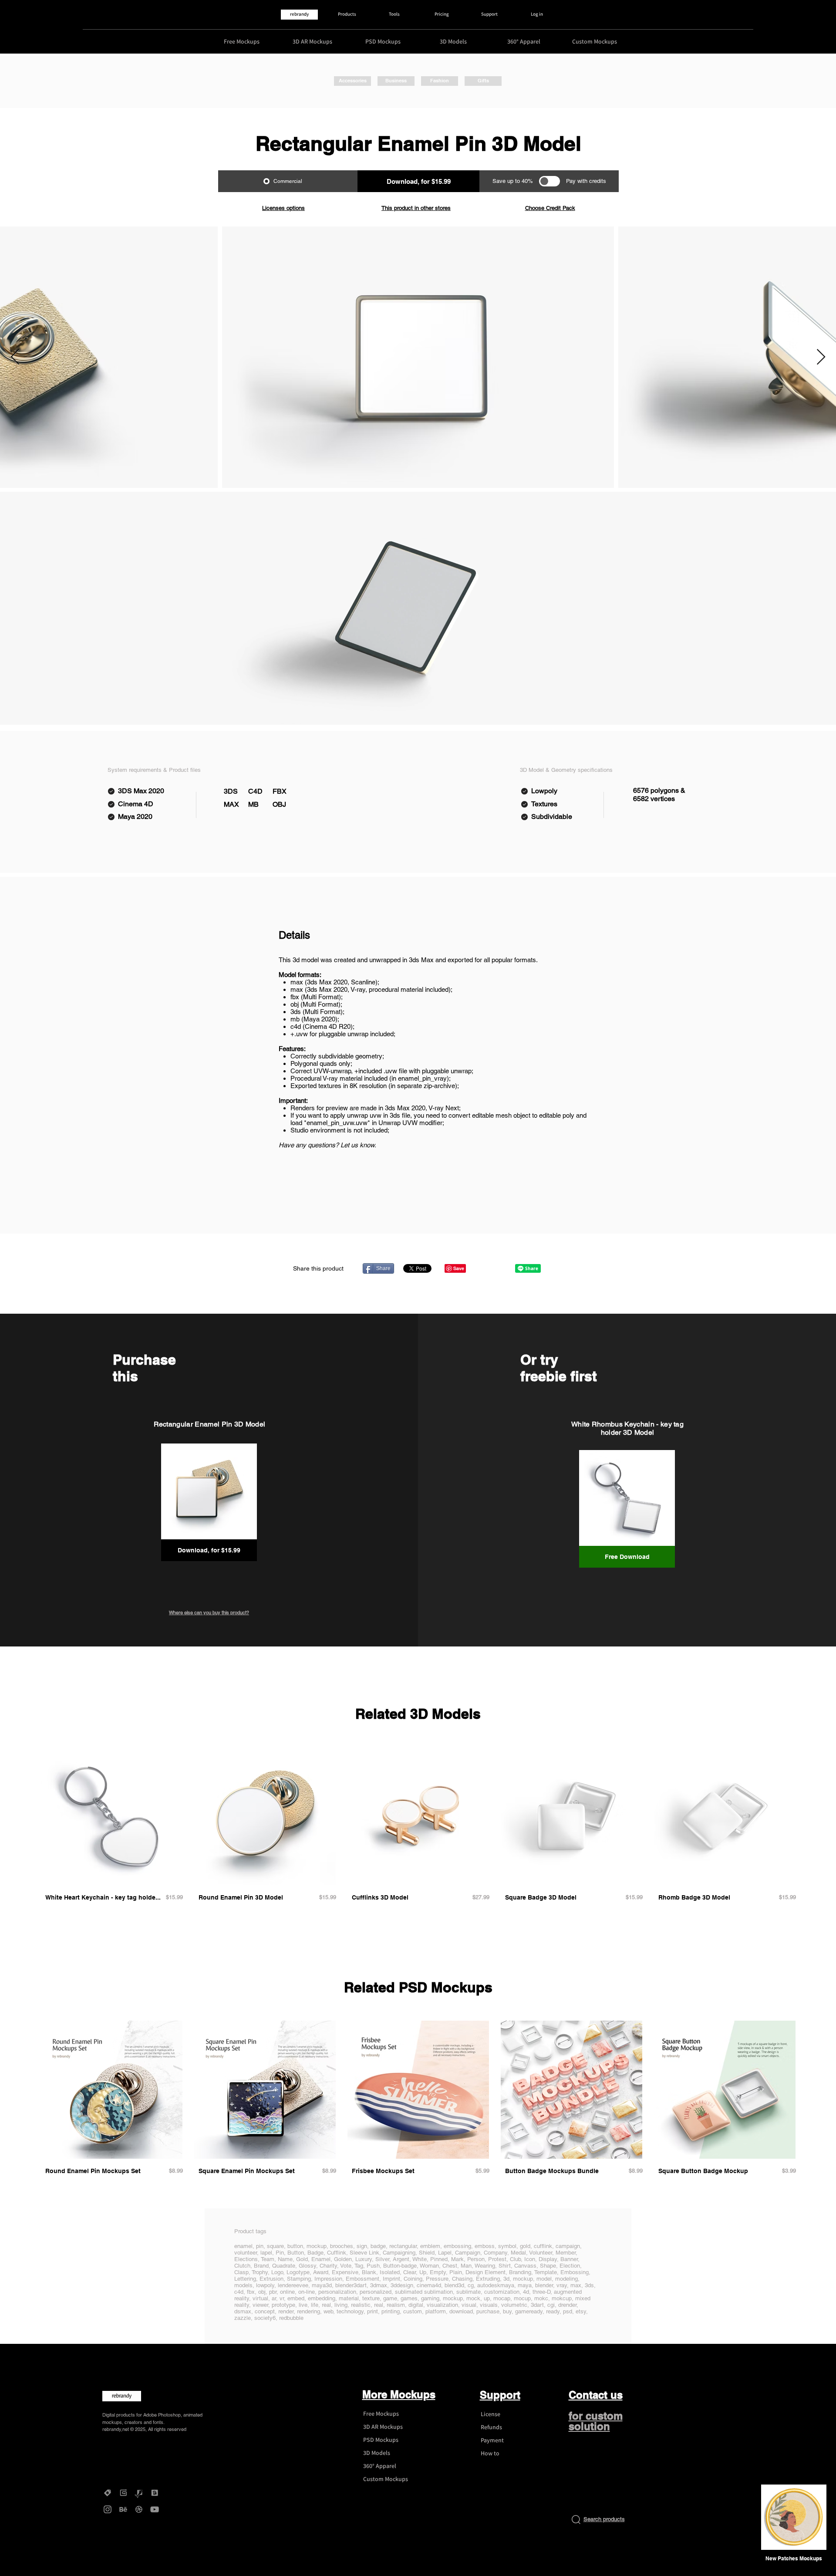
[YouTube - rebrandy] (155, 2509)
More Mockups (399, 2394)
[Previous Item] (15, 357)
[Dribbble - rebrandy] (139, 2509)
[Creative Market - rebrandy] (108, 2493)
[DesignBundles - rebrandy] (155, 2493)
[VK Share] (500, 1268)
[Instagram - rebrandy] (108, 2509)
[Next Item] (821, 357)
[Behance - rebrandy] (123, 2509)
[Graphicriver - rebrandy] (139, 2493)
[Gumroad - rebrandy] (123, 2493)
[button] (794, 2559)
